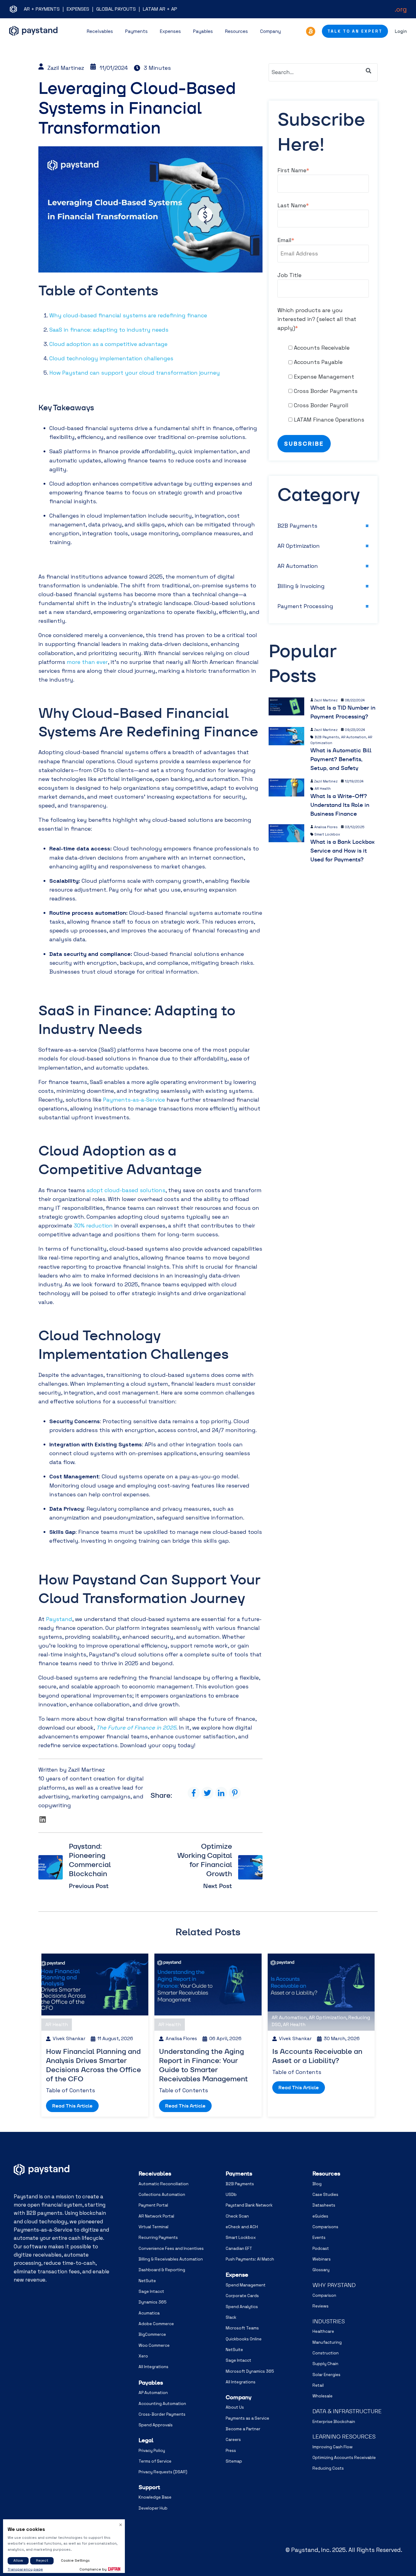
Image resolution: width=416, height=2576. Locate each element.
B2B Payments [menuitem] (240, 2184)
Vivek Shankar (69, 2039)
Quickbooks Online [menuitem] (244, 2339)
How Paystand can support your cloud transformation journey (135, 373)
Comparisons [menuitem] (325, 2227)
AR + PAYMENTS (42, 9)
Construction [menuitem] (326, 2353)
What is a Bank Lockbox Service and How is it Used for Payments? (342, 851)
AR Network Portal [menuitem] (156, 2216)
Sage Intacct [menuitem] (151, 2291)
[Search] (368, 71)
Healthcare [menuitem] (323, 2331)
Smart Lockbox (327, 834)
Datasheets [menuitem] (324, 2205)
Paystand (59, 1619)
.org (401, 9)
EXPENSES (78, 9)
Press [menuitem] (231, 2451)
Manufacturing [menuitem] (327, 2342)
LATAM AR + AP (160, 9)
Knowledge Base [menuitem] (155, 2497)
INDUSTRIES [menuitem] (329, 2321)
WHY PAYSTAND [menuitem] (334, 2285)
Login (401, 31)
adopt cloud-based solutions (126, 1190)
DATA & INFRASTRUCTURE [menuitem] (347, 2411)
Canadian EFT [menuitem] (239, 2248)
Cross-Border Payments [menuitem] (162, 2414)
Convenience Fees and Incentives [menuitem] (171, 2248)
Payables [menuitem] (151, 2383)
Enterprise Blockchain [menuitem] (334, 2422)
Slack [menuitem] (231, 2317)
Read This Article (72, 2106)
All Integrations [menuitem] (153, 2367)
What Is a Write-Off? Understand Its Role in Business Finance (340, 805)
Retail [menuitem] (318, 2385)
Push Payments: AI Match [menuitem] (250, 2259)
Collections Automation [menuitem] (162, 2195)
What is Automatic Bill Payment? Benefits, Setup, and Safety (341, 759)
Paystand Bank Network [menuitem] (249, 2205)
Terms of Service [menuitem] (155, 2461)
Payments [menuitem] (239, 2173)
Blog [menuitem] (317, 2184)
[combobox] (323, 72)
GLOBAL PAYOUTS (116, 9)
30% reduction (93, 1226)
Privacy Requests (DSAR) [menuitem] (163, 2472)
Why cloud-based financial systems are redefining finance (128, 315)
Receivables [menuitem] (155, 2173)
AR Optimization (299, 546)
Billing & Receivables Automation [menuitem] (171, 2259)
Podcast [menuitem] (321, 2248)
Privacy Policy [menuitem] (152, 2451)
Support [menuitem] (149, 2487)
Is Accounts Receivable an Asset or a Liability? (317, 2056)
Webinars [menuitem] (322, 2259)
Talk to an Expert (355, 31)
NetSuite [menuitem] (147, 2281)
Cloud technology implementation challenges (111, 358)
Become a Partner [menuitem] (243, 2429)
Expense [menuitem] (237, 2275)
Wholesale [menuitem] (323, 2396)
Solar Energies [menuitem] (326, 2375)
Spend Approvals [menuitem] (156, 2425)
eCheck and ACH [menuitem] (242, 2227)
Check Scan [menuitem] (237, 2216)
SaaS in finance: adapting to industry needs (109, 330)
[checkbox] (323, 384)
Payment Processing (305, 606)
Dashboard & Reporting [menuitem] (162, 2270)
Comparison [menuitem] (324, 2295)
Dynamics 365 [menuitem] (153, 2302)
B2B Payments (297, 526)
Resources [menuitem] (326, 2173)
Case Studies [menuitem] (325, 2195)
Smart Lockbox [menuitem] (241, 2238)
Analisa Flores (326, 827)
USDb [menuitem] (231, 2195)
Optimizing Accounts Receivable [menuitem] (344, 2458)
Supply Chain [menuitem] (325, 2364)
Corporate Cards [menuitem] (242, 2296)
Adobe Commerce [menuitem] (156, 2324)
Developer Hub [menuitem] (153, 2508)
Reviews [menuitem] (321, 2306)
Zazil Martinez (66, 68)
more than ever (87, 662)
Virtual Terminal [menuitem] (153, 2227)
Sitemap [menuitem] (234, 2461)
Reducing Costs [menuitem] (328, 2468)
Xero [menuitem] (143, 2356)
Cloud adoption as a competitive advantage (108, 344)
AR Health (323, 789)
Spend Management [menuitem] (246, 2285)
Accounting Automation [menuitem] (162, 2404)
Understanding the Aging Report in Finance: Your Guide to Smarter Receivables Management (203, 2065)
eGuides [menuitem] (320, 2216)
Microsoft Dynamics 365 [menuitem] (250, 2371)
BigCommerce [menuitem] (152, 2334)
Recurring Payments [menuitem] (158, 2238)
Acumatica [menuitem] (149, 2313)
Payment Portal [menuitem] (153, 2205)
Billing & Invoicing (301, 586)
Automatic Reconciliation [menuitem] (164, 2184)
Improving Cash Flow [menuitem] (333, 2447)
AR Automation (298, 566)
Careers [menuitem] (233, 2440)
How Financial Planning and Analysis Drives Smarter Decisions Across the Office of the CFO (93, 2065)
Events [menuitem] (319, 2238)
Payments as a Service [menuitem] (247, 2418)
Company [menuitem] (239, 2397)
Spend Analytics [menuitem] (242, 2307)
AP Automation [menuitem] (153, 2393)
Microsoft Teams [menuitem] (242, 2328)
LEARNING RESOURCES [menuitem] (344, 2437)
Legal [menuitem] (146, 2440)
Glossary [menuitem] (321, 2270)
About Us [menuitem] (235, 2407)
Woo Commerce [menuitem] (154, 2345)
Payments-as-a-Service (134, 1100)
